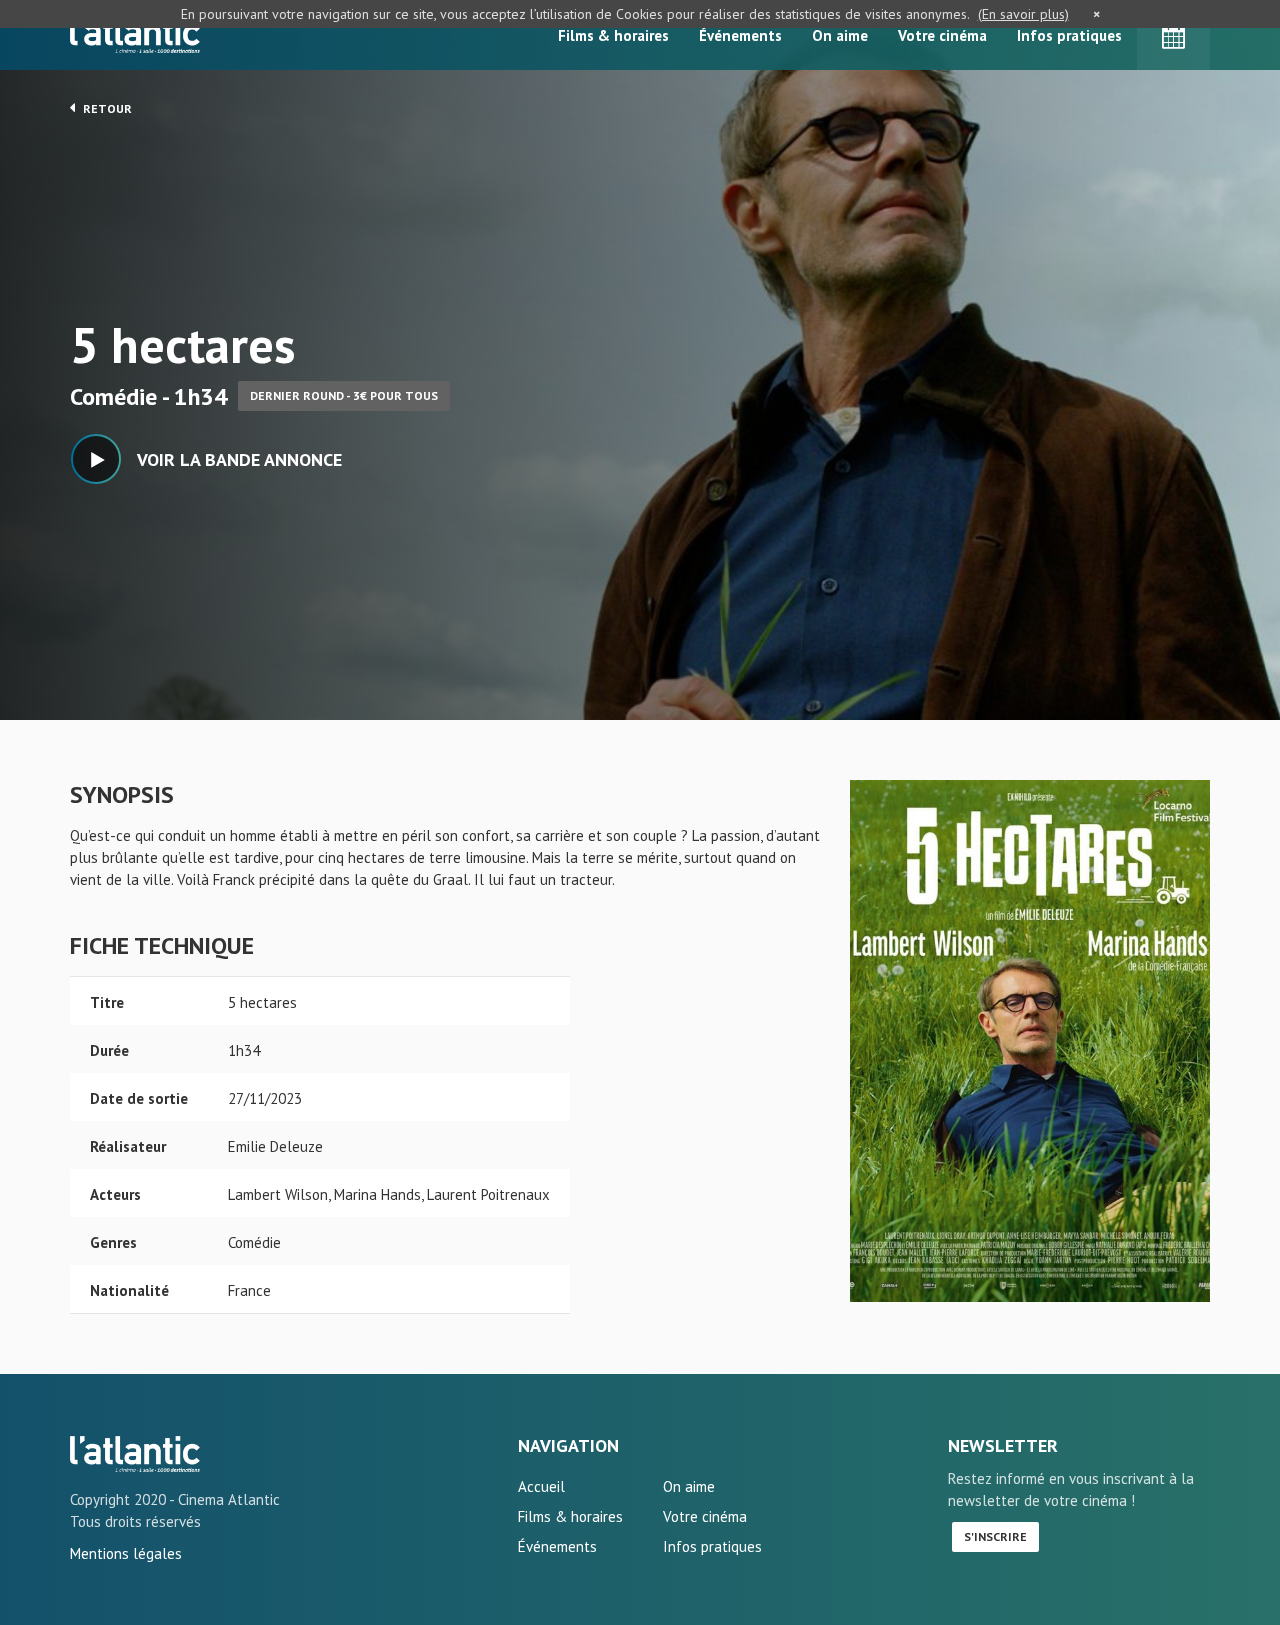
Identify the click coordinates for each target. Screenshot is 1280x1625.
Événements (740, 35)
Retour (106, 108)
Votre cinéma (942, 35)
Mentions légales (126, 1553)
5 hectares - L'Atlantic (135, 1454)
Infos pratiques (1069, 35)
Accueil (541, 1486)
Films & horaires (613, 35)
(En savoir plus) (1023, 14)
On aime (840, 35)
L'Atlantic (135, 35)
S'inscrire (995, 1536)
